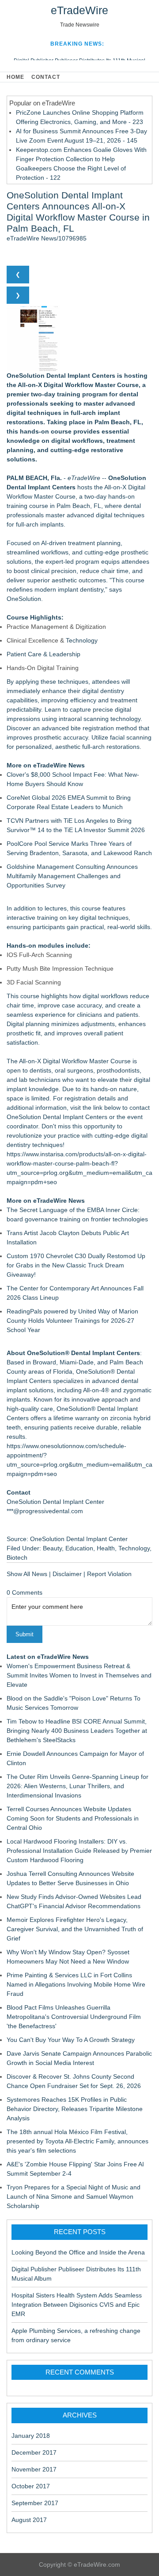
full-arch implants (40, 524)
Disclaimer (67, 1574)
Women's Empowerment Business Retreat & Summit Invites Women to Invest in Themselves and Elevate (79, 1675)
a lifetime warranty (74, 1418)
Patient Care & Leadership (44, 654)
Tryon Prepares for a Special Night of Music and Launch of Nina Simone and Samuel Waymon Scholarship (74, 2196)
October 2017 (31, 2486)
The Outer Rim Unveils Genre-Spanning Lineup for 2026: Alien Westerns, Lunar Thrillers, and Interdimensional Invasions (78, 1786)
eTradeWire (79, 10)
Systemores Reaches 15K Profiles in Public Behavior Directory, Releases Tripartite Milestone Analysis (75, 2109)
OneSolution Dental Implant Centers (57, 1117)
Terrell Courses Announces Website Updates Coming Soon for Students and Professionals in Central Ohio (73, 1818)
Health (106, 1548)
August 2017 (29, 2520)
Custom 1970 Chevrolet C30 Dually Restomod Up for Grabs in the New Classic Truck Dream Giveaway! (76, 1265)
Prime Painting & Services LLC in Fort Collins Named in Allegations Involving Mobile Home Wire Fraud (76, 1984)
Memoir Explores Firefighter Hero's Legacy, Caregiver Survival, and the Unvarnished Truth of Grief (75, 1929)
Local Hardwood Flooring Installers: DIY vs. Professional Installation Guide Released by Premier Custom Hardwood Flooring (79, 1851)
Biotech (17, 1557)
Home (15, 77)
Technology (82, 640)
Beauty (52, 1548)
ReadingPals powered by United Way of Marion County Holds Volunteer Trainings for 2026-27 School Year (72, 1321)
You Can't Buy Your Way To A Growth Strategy (71, 2040)
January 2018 (31, 2436)
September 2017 (35, 2503)
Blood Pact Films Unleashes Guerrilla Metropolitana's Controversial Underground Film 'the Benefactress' (74, 2017)
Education (79, 1548)
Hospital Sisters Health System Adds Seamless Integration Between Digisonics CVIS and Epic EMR (77, 2305)
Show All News (27, 1574)
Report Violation (109, 1574)
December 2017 (34, 2452)
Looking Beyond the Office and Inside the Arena (78, 2252)
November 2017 (34, 2469)
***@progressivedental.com (45, 1511)
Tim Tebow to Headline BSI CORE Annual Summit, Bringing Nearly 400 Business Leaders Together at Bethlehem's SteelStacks (77, 1731)
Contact (46, 77)
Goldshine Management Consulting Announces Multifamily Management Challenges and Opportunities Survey (72, 876)
